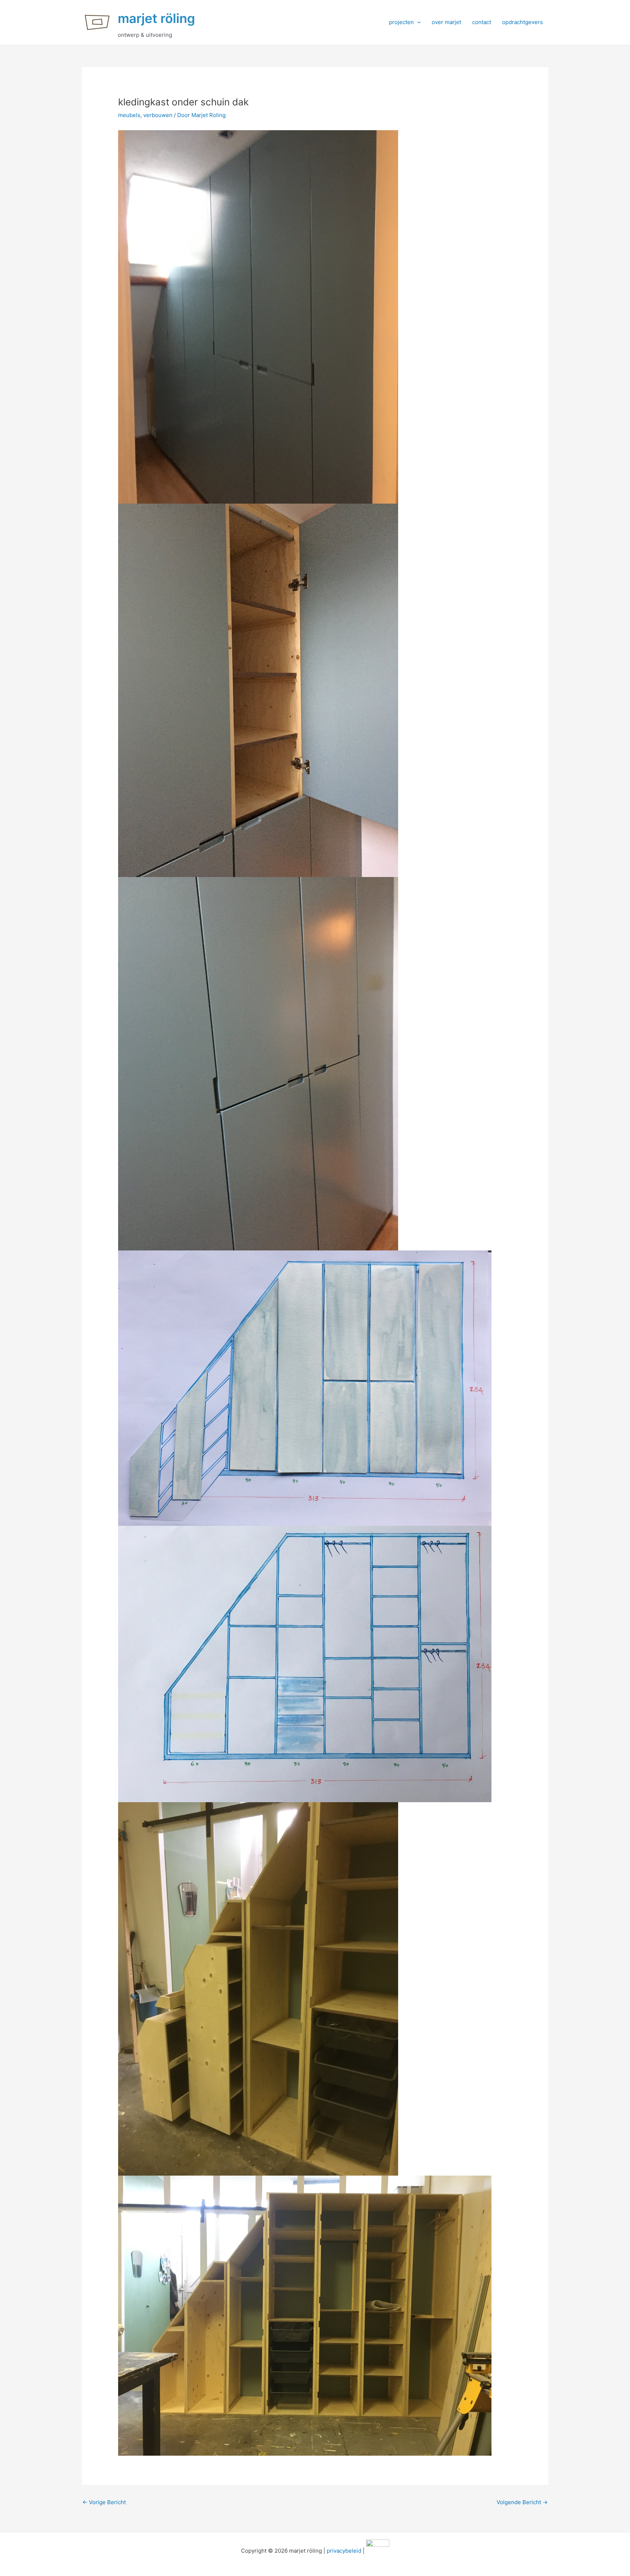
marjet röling (156, 18)
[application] (417, 22)
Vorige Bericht (104, 2502)
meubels (129, 115)
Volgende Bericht (522, 2502)
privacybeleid (344, 2551)
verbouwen (158, 115)
